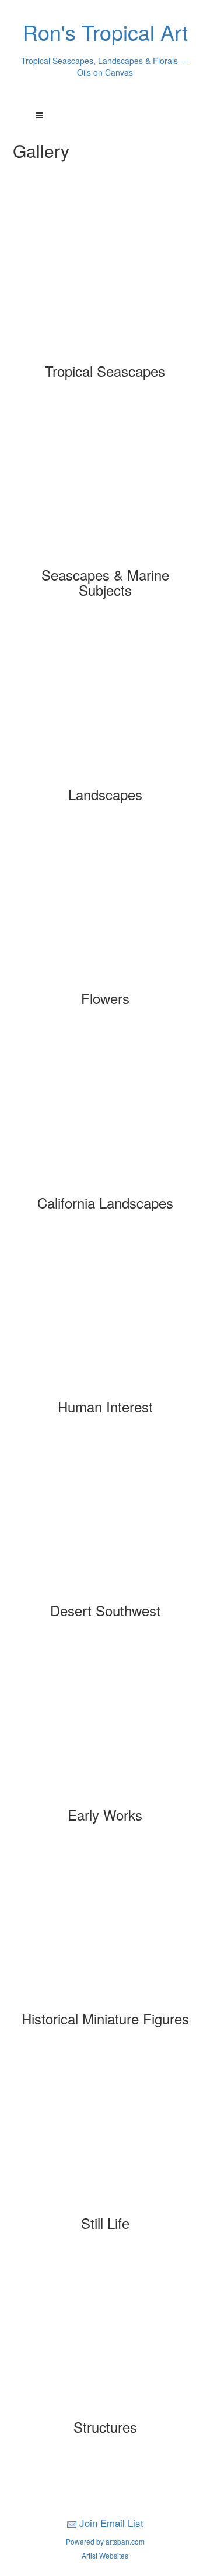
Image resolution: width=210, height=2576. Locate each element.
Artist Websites (105, 2555)
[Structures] (105, 2335)
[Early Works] (105, 1723)
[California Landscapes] (105, 1111)
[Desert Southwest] (105, 1518)
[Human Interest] (105, 1314)
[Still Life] (105, 2131)
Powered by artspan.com (105, 2541)
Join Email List (111, 2523)
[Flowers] (105, 906)
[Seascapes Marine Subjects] (105, 483)
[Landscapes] (105, 702)
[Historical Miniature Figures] (105, 1927)
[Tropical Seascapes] (105, 279)
